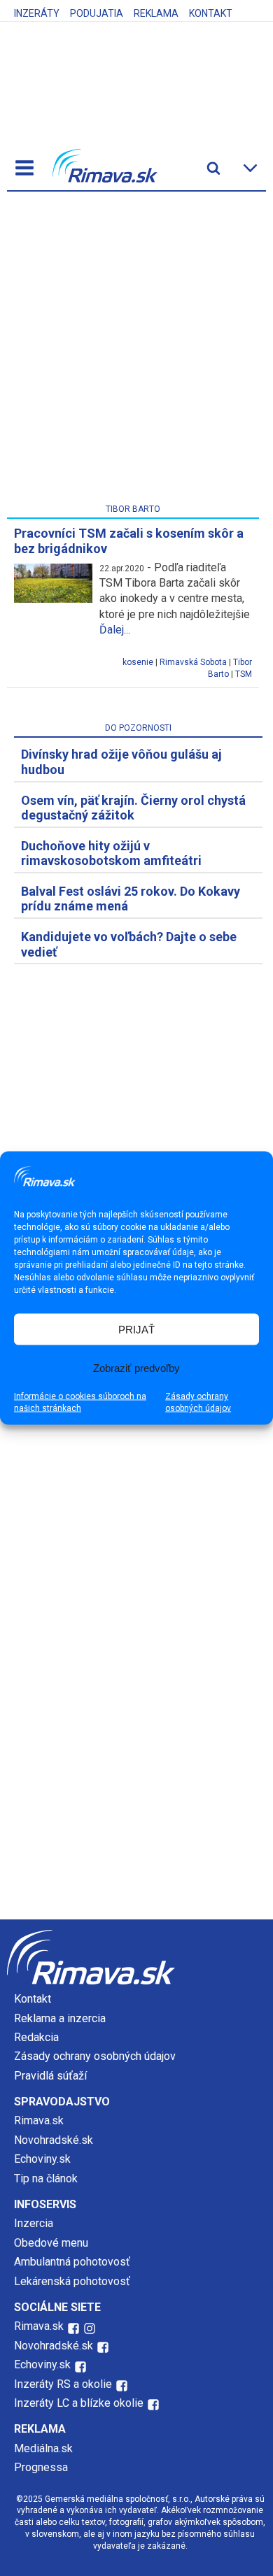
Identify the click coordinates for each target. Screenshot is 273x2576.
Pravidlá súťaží (50, 2076)
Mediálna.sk (43, 2448)
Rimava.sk (39, 2120)
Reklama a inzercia (60, 2018)
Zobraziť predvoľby (136, 1367)
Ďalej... (115, 630)
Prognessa (41, 2467)
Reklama (156, 13)
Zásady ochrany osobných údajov (198, 1402)
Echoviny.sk (42, 2159)
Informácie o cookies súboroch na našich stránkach (80, 1402)
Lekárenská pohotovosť (73, 2281)
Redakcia (36, 2037)
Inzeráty (37, 13)
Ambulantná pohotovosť (73, 2262)
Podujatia (97, 13)
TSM (244, 674)
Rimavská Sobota (193, 662)
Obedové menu (51, 2243)
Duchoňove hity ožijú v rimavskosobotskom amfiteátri (111, 853)
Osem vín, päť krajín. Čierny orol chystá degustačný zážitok (133, 808)
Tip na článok (46, 2178)
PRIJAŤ (136, 1329)
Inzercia (34, 2223)
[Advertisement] (136, 350)
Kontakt (211, 13)
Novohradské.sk (54, 2140)
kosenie (138, 662)
